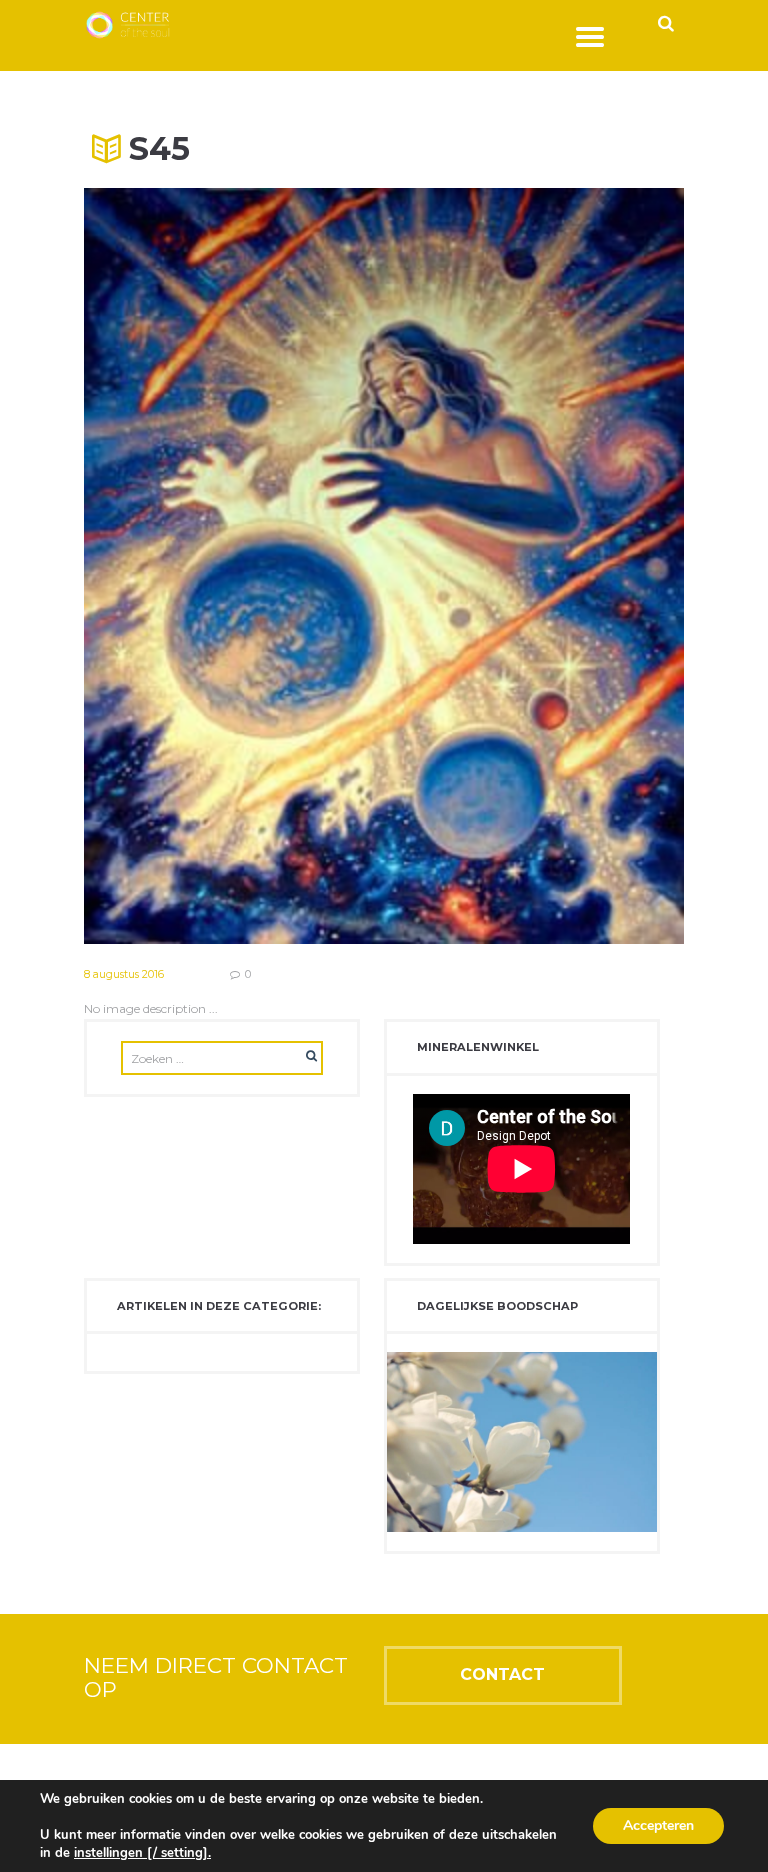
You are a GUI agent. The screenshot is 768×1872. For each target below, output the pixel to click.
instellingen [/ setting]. (142, 1853)
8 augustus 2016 (124, 974)
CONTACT (502, 1674)
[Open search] (665, 22)
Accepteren (658, 1825)
